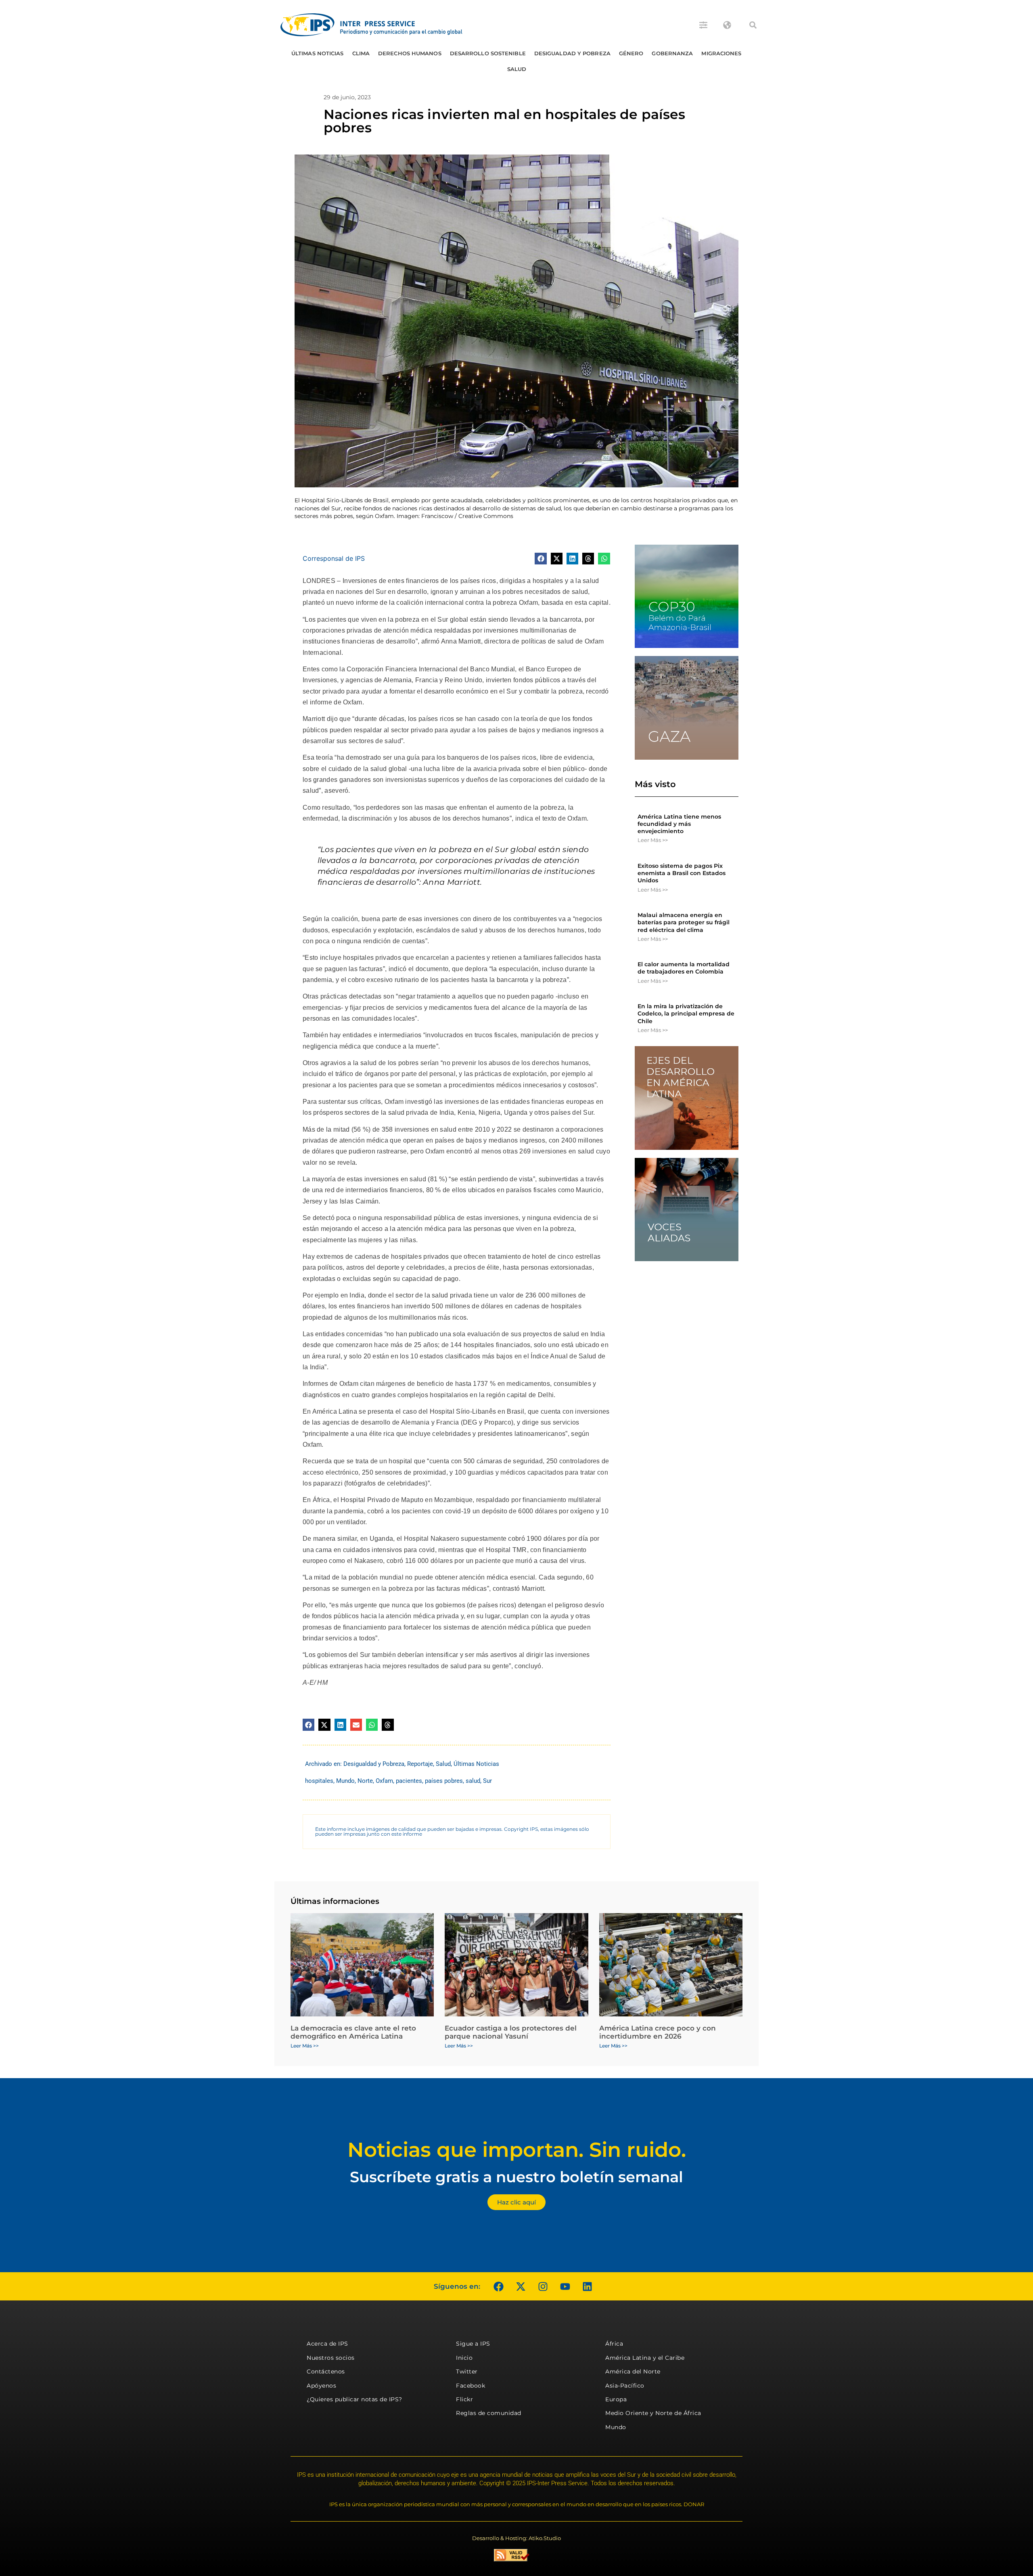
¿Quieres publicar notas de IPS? (354, 2399)
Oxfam (384, 1781)
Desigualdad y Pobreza (572, 53)
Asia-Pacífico (625, 2386)
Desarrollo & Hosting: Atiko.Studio (516, 2538)
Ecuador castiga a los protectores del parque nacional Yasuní (511, 2032)
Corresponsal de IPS (334, 558)
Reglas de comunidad (489, 2413)
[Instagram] (543, 2286)
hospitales (319, 1781)
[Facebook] (498, 2286)
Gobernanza (672, 53)
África (614, 2344)
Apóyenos (321, 2386)
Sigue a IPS (473, 2344)
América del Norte (633, 2371)
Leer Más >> (653, 840)
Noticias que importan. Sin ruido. (517, 2150)
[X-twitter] (521, 2286)
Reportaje (420, 1764)
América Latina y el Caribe (645, 2358)
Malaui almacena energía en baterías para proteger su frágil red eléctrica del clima (684, 922)
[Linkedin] (587, 2286)
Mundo (345, 1781)
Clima (361, 53)
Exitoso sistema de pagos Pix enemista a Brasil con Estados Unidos (682, 873)
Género (631, 53)
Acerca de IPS (327, 2344)
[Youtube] (565, 2286)
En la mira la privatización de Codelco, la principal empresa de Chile (686, 1013)
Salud (517, 69)
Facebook (470, 2386)
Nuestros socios (331, 2358)
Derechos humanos (410, 53)
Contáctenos (326, 2371)
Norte (365, 1781)
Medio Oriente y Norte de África (653, 2413)
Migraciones (721, 53)
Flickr (464, 2399)
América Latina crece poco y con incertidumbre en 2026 (658, 2032)
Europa (616, 2399)
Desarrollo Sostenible (488, 53)
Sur (487, 1781)
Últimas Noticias (318, 53)
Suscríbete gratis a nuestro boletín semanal (516, 2177)
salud (473, 1781)
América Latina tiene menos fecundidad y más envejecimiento (679, 824)
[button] (753, 25)
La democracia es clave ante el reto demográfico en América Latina (353, 2032)
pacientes (409, 1781)
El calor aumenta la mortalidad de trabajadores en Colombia (684, 968)
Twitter (467, 2371)
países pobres (444, 1781)
